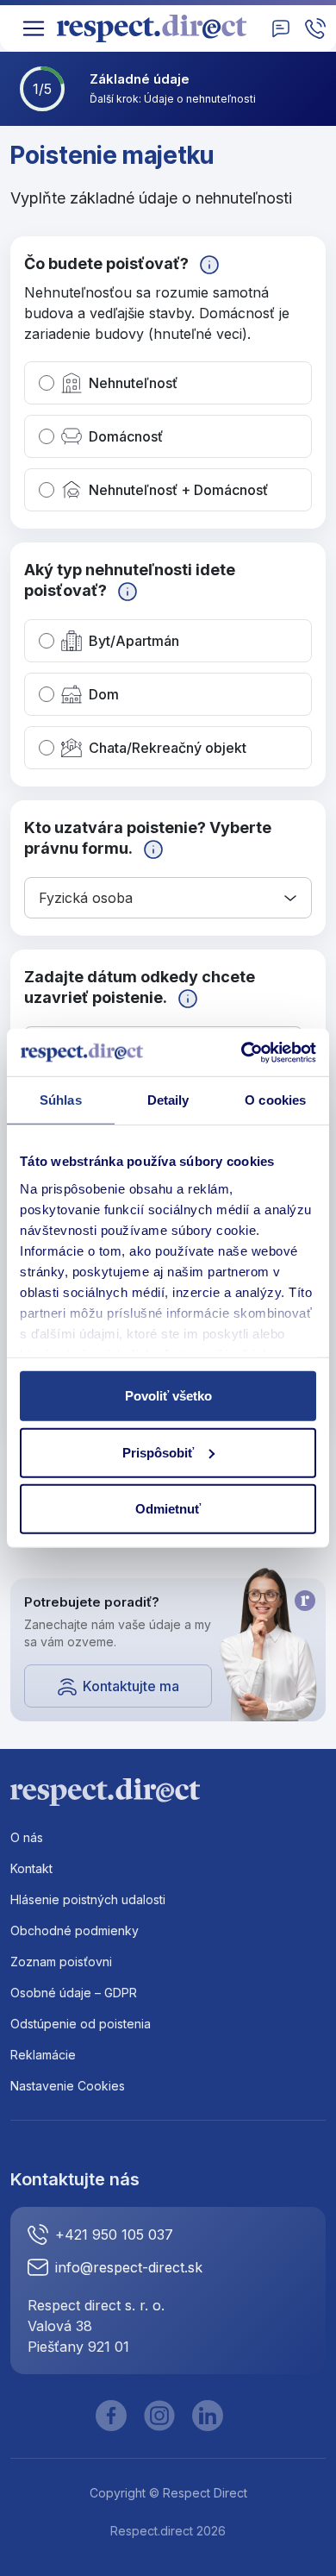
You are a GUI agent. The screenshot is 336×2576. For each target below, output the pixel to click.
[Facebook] (111, 2416)
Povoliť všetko (168, 1396)
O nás (27, 1837)
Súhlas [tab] (61, 1100)
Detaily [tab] (168, 1100)
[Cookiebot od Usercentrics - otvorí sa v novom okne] (242, 1052)
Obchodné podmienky (75, 1930)
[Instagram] (159, 2416)
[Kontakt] (281, 28)
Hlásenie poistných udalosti (88, 1899)
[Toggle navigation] (34, 28)
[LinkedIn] (208, 2416)
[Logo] (158, 28)
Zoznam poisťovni (61, 1962)
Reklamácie (43, 2055)
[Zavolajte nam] (315, 28)
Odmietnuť (168, 1509)
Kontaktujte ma (131, 1686)
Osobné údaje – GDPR (74, 1993)
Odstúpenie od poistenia (81, 2024)
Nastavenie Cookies (68, 2086)
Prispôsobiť (158, 1452)
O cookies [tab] (275, 1100)
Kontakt (31, 1868)
